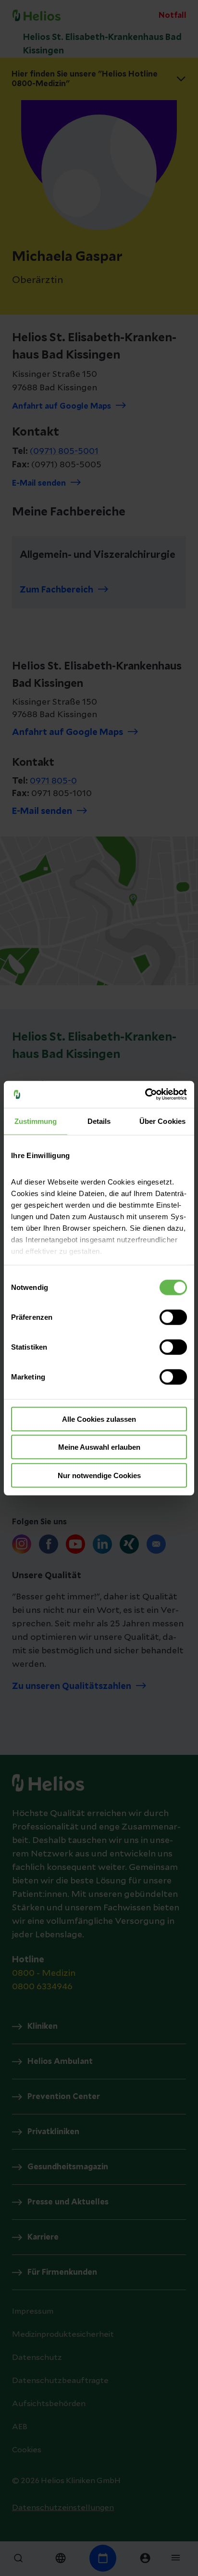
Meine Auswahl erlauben (99, 1447)
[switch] (173, 1317)
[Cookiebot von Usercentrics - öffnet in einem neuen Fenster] (145, 1095)
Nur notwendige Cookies (99, 1475)
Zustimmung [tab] (36, 1121)
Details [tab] (99, 1121)
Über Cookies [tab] (162, 1121)
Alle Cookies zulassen (99, 1419)
